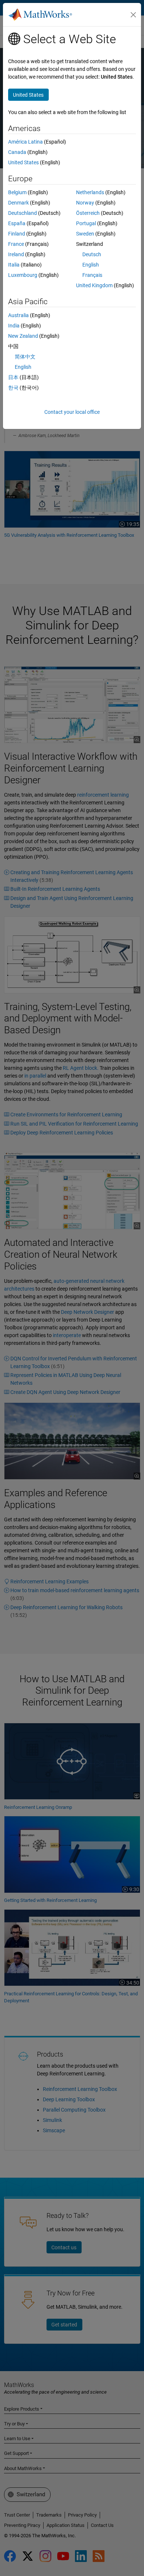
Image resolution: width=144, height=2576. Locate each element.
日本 (13, 377)
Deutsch (92, 254)
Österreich (88, 213)
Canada (17, 152)
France (16, 244)
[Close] (133, 15)
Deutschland (23, 213)
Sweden (85, 234)
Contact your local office (72, 412)
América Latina (25, 142)
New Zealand (23, 336)
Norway (85, 203)
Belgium (17, 192)
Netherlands (90, 192)
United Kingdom (94, 285)
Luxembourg (23, 275)
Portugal (86, 223)
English (91, 265)
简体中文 (25, 357)
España (17, 223)
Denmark (18, 203)
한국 (13, 388)
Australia (18, 315)
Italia (14, 265)
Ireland (16, 254)
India (14, 326)
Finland (17, 234)
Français (92, 275)
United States (23, 162)
